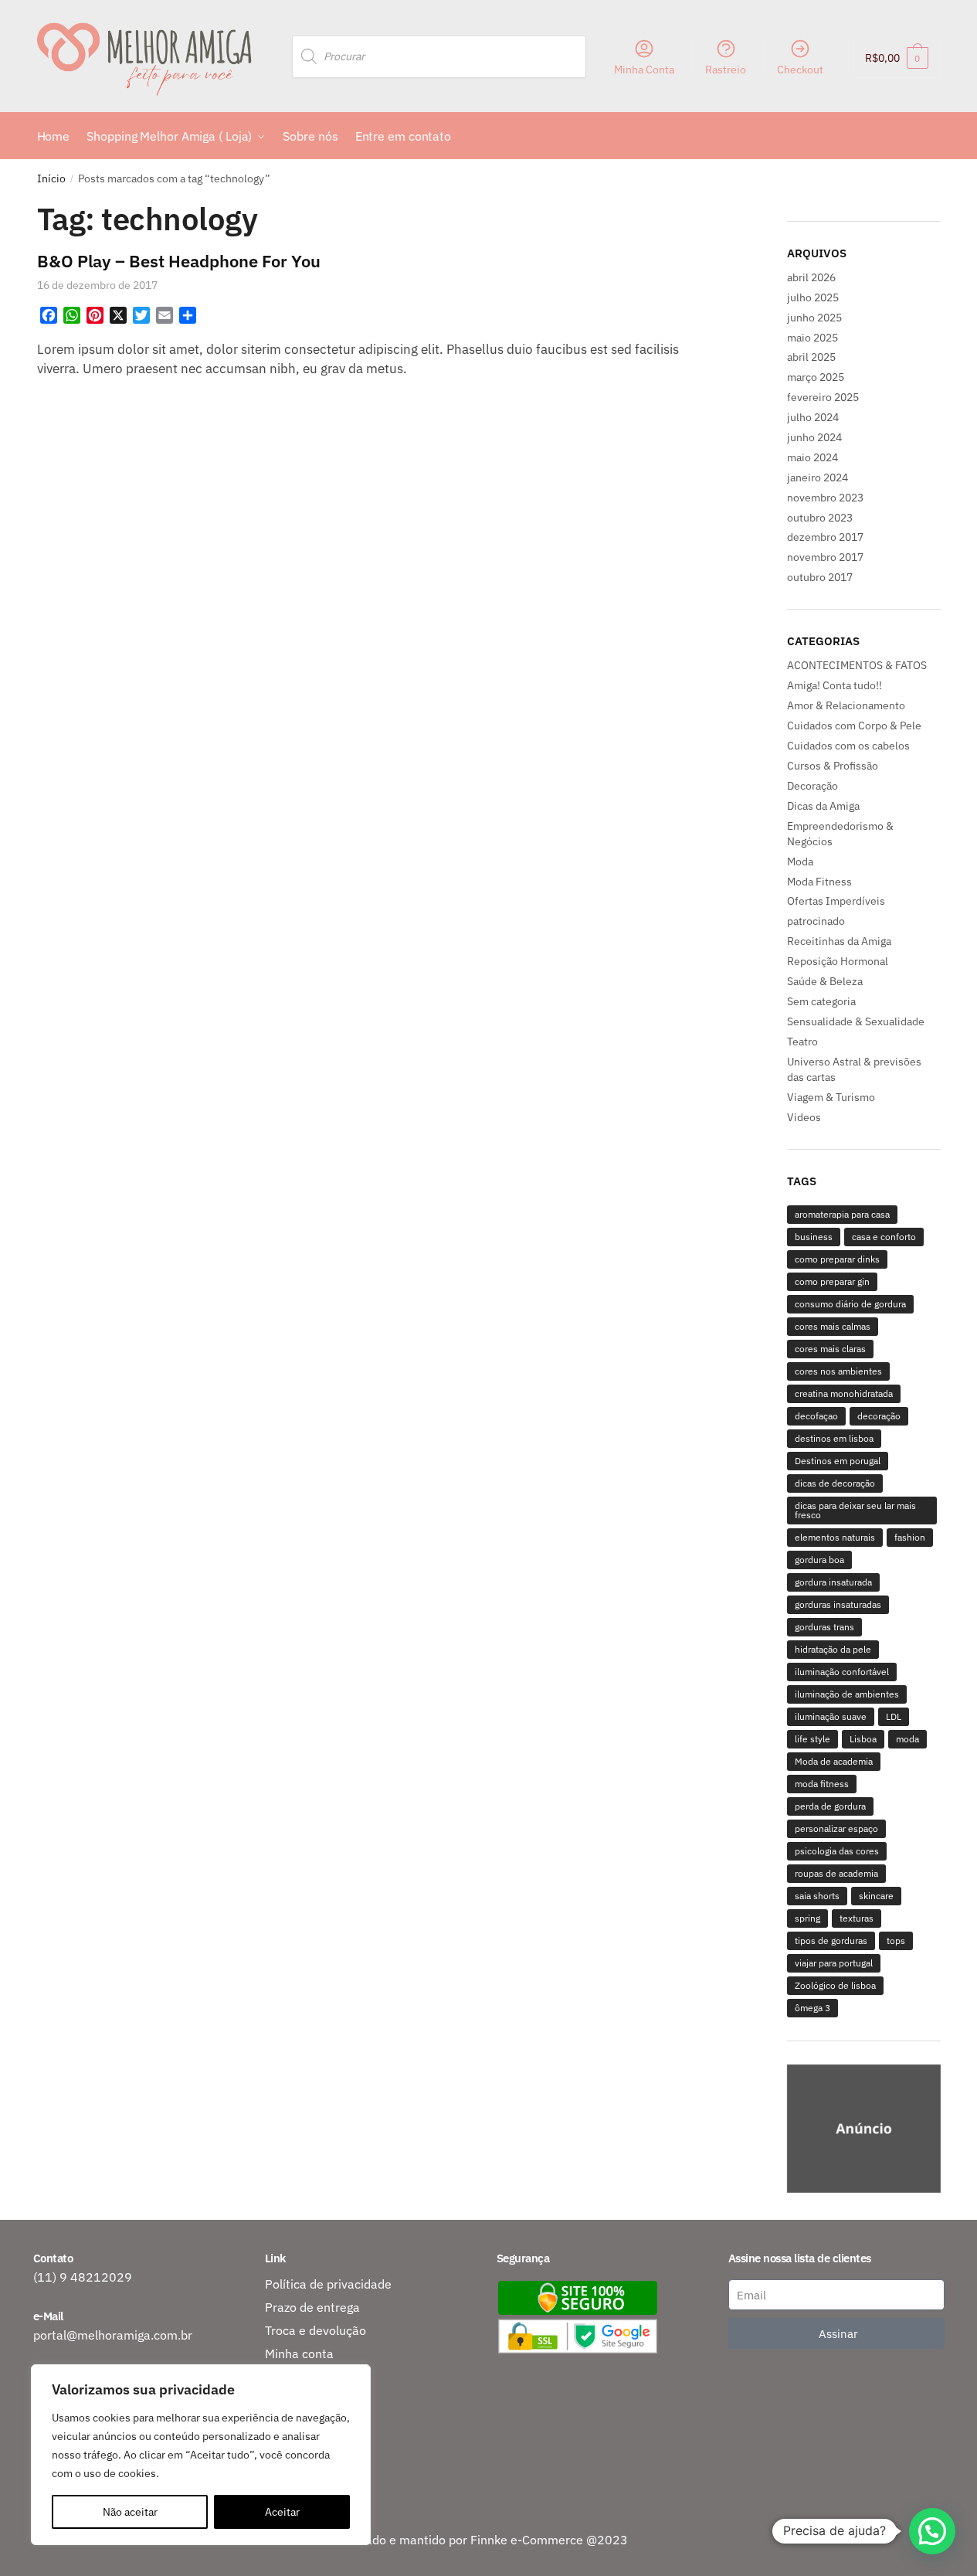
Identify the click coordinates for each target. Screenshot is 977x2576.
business (814, 1237)
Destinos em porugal (838, 1461)
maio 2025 (812, 338)
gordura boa (819, 1560)
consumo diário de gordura (850, 1304)
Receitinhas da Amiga (839, 941)
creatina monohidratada (844, 1393)
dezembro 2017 (825, 537)
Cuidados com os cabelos (848, 746)
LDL (894, 1716)
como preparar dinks (837, 1259)
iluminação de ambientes (847, 1694)
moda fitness (822, 1784)
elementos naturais (835, 1537)
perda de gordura (830, 1806)
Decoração (812, 786)
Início (51, 178)
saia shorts (817, 1896)
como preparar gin (832, 1281)
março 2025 (816, 377)
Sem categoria (821, 1001)
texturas (857, 1918)
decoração (879, 1416)
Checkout (800, 70)
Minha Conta (644, 70)
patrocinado (816, 921)
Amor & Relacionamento (846, 705)
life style (812, 1739)
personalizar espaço (836, 1828)
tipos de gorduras (831, 1940)
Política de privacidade (328, 2284)
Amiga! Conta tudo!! (835, 685)
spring (807, 1918)
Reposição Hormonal (838, 961)
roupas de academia (836, 1873)
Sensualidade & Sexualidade (856, 1021)
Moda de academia (834, 1761)
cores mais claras (830, 1349)
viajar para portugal (834, 1963)
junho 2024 (814, 437)
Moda (800, 861)
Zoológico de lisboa (835, 1985)
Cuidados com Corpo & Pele (854, 726)
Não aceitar (130, 2512)
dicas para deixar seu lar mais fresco (855, 1510)
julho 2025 (813, 297)
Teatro (802, 1042)
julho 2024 (813, 417)
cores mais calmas (833, 1326)
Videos (804, 1117)
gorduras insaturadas (838, 1604)
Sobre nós (293, 2400)
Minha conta (299, 2353)
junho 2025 (814, 318)
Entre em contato (314, 2423)
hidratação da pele (833, 1649)
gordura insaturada (833, 1582)
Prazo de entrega (312, 2307)
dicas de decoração (835, 1483)
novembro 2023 (825, 498)
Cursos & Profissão (833, 766)
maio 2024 (812, 457)
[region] (864, 2131)
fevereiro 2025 (823, 397)
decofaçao (816, 1416)
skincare (876, 1896)
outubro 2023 (820, 518)
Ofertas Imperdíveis (836, 901)
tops (896, 1940)
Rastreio (726, 70)
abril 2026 (811, 277)
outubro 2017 (820, 577)
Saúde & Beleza (825, 981)
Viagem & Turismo (831, 1097)
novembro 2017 (825, 557)
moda (907, 1739)
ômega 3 (812, 2008)
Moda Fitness (819, 882)
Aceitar (282, 2512)
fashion (910, 1537)
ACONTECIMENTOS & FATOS (857, 665)
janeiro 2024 (818, 477)
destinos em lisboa (834, 1438)
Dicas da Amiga (823, 806)
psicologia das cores (837, 1851)
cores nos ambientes (838, 1371)
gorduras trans (824, 1627)
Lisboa (863, 1739)
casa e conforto (884, 1237)
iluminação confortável (842, 1672)
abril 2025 (811, 357)
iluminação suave (831, 1716)
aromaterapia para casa (842, 1214)
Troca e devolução (315, 2330)
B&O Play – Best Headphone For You (179, 261)
